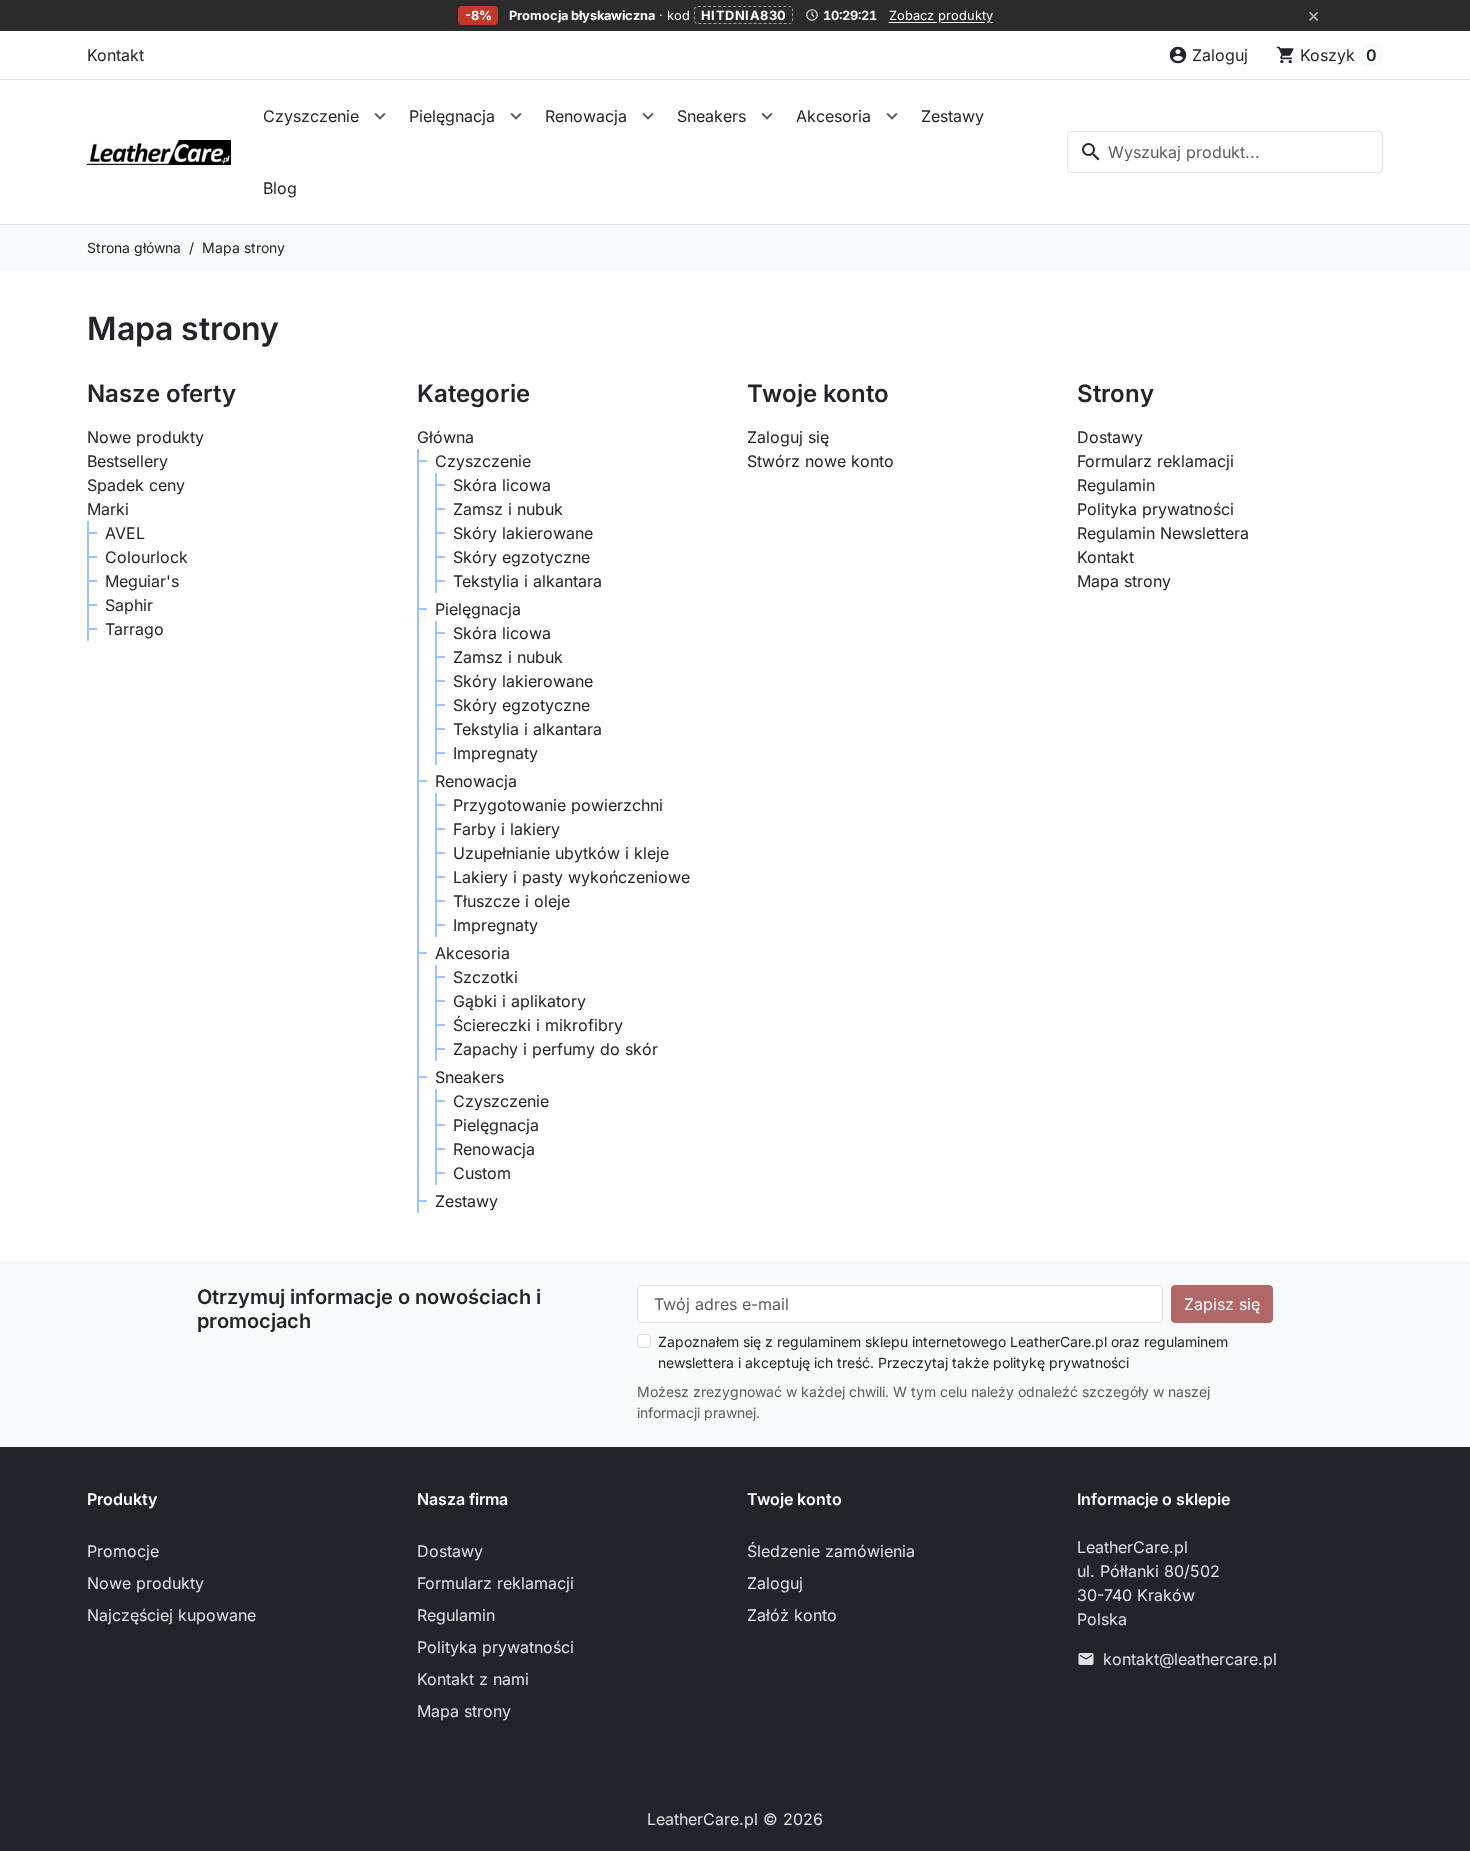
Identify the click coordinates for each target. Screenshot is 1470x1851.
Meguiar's (142, 581)
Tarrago (134, 629)
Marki (108, 509)
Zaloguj (775, 1583)
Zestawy (952, 116)
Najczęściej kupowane (171, 1615)
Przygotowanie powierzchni (558, 805)
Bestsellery (127, 461)
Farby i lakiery (506, 829)
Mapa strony (1124, 581)
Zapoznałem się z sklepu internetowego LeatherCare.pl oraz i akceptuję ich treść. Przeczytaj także (943, 1352)
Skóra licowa (502, 485)
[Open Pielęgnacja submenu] (516, 116)
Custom (482, 1173)
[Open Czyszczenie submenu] (380, 116)
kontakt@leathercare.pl (1190, 1659)
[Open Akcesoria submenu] (892, 116)
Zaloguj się (788, 437)
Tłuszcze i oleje (511, 901)
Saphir (129, 605)
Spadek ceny (136, 485)
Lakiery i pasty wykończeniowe (571, 877)
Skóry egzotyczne (521, 557)
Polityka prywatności (1155, 509)
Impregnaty (495, 753)
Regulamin (1116, 485)
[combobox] (1225, 152)
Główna (445, 437)
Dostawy (1110, 437)
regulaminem (819, 1341)
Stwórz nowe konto (820, 461)
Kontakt (115, 55)
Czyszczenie (311, 116)
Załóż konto (792, 1615)
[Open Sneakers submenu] (767, 116)
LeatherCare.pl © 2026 (735, 1819)
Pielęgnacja (452, 116)
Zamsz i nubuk (508, 509)
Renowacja (586, 116)
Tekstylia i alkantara (527, 581)
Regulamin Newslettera (1163, 533)
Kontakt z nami (473, 1679)
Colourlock (146, 557)
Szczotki (485, 977)
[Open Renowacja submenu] (648, 116)
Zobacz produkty (941, 15)
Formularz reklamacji (1155, 461)
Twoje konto (794, 1499)
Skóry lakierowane (523, 533)
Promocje (123, 1551)
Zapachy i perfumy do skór (555, 1049)
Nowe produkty (145, 437)
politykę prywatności (1061, 1362)
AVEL (125, 533)
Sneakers (711, 116)
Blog (280, 188)
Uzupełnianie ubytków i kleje (561, 853)
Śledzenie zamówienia (831, 1551)
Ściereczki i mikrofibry (538, 1025)
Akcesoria (833, 116)
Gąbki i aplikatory (519, 1001)
